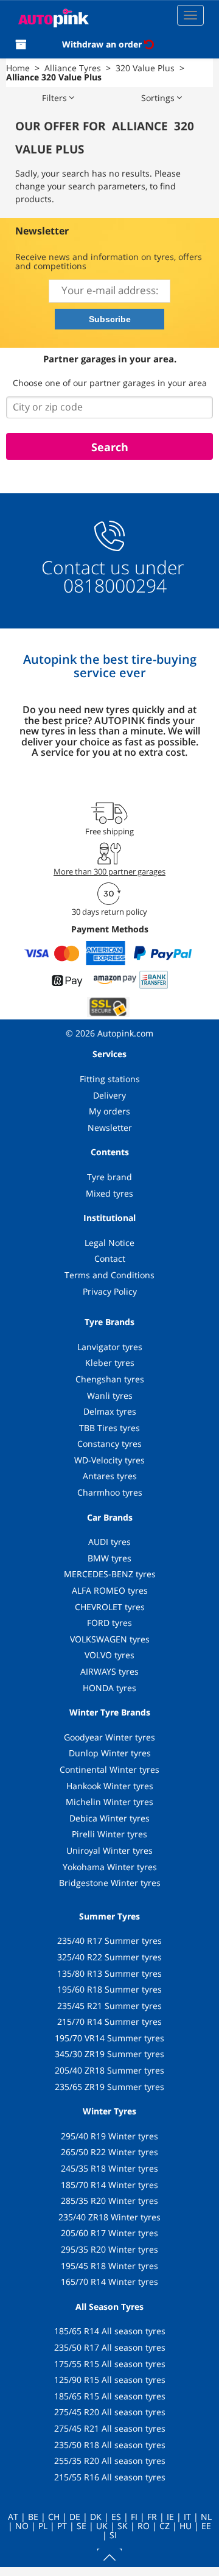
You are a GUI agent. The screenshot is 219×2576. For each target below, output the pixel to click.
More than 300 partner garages (109, 871)
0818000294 (113, 586)
